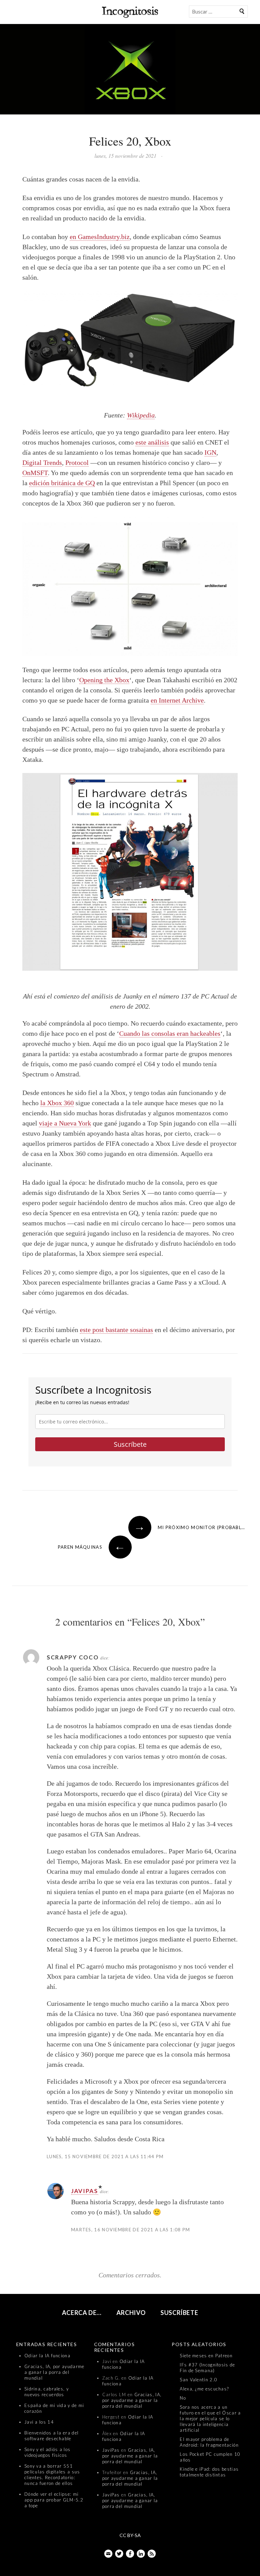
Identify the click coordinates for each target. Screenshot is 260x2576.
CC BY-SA (130, 2535)
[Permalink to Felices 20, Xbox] (130, 71)
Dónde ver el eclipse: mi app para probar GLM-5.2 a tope (54, 2500)
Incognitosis (130, 12)
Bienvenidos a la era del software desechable (51, 2436)
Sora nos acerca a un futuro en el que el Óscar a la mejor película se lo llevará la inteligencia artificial (210, 2419)
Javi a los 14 (39, 2422)
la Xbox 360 (57, 1103)
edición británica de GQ (62, 483)
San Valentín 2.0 (199, 2380)
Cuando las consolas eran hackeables (170, 1033)
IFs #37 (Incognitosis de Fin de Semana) (207, 2368)
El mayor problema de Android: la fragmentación (209, 2442)
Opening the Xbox (104, 680)
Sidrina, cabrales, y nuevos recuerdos (47, 2392)
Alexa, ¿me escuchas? (204, 2389)
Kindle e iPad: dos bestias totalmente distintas (209, 2472)
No (183, 2398)
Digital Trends (42, 463)
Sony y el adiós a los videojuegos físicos (47, 2452)
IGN (210, 452)
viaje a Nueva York (65, 1123)
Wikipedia (141, 415)
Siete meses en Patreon (206, 2356)
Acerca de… (82, 2313)
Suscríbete (130, 1444)
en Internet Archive (177, 700)
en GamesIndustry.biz (100, 237)
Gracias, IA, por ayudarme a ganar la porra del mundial (55, 2372)
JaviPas (85, 2191)
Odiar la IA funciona (47, 2356)
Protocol (77, 463)
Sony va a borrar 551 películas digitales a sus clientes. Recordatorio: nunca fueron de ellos (52, 2475)
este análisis (152, 442)
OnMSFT (35, 473)
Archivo (131, 2313)
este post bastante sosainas (116, 1330)
